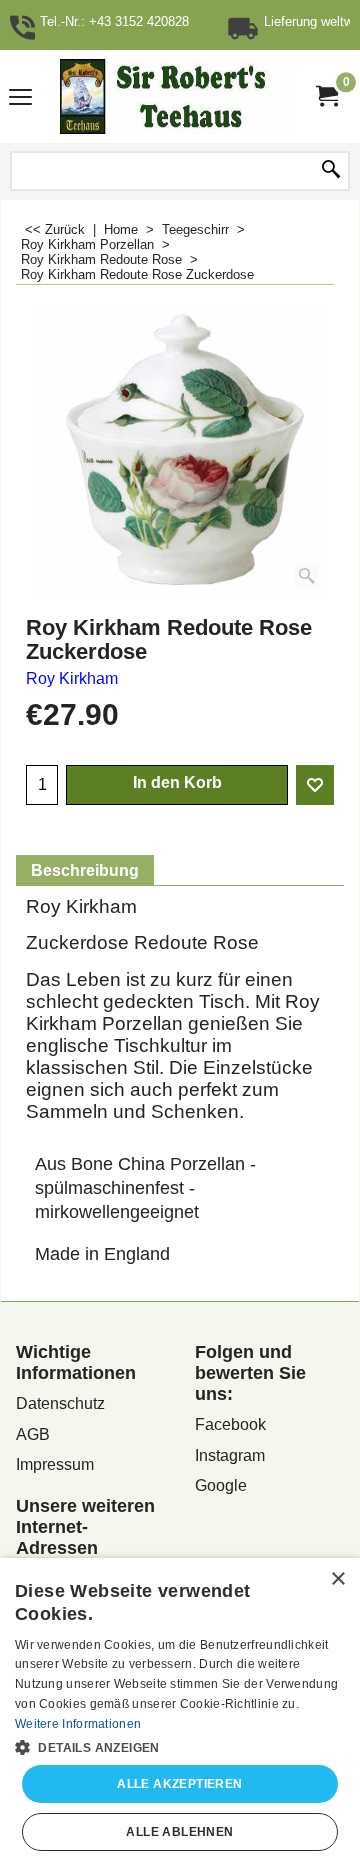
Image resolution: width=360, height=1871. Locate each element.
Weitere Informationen (78, 1724)
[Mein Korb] (326, 96)
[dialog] (180, 1714)
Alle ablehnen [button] (179, 1832)
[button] (180, 1746)
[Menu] (20, 98)
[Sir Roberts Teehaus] (176, 96)
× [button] (337, 1579)
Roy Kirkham (72, 678)
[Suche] (331, 171)
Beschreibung (85, 870)
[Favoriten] (315, 785)
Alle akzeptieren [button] (179, 1784)
